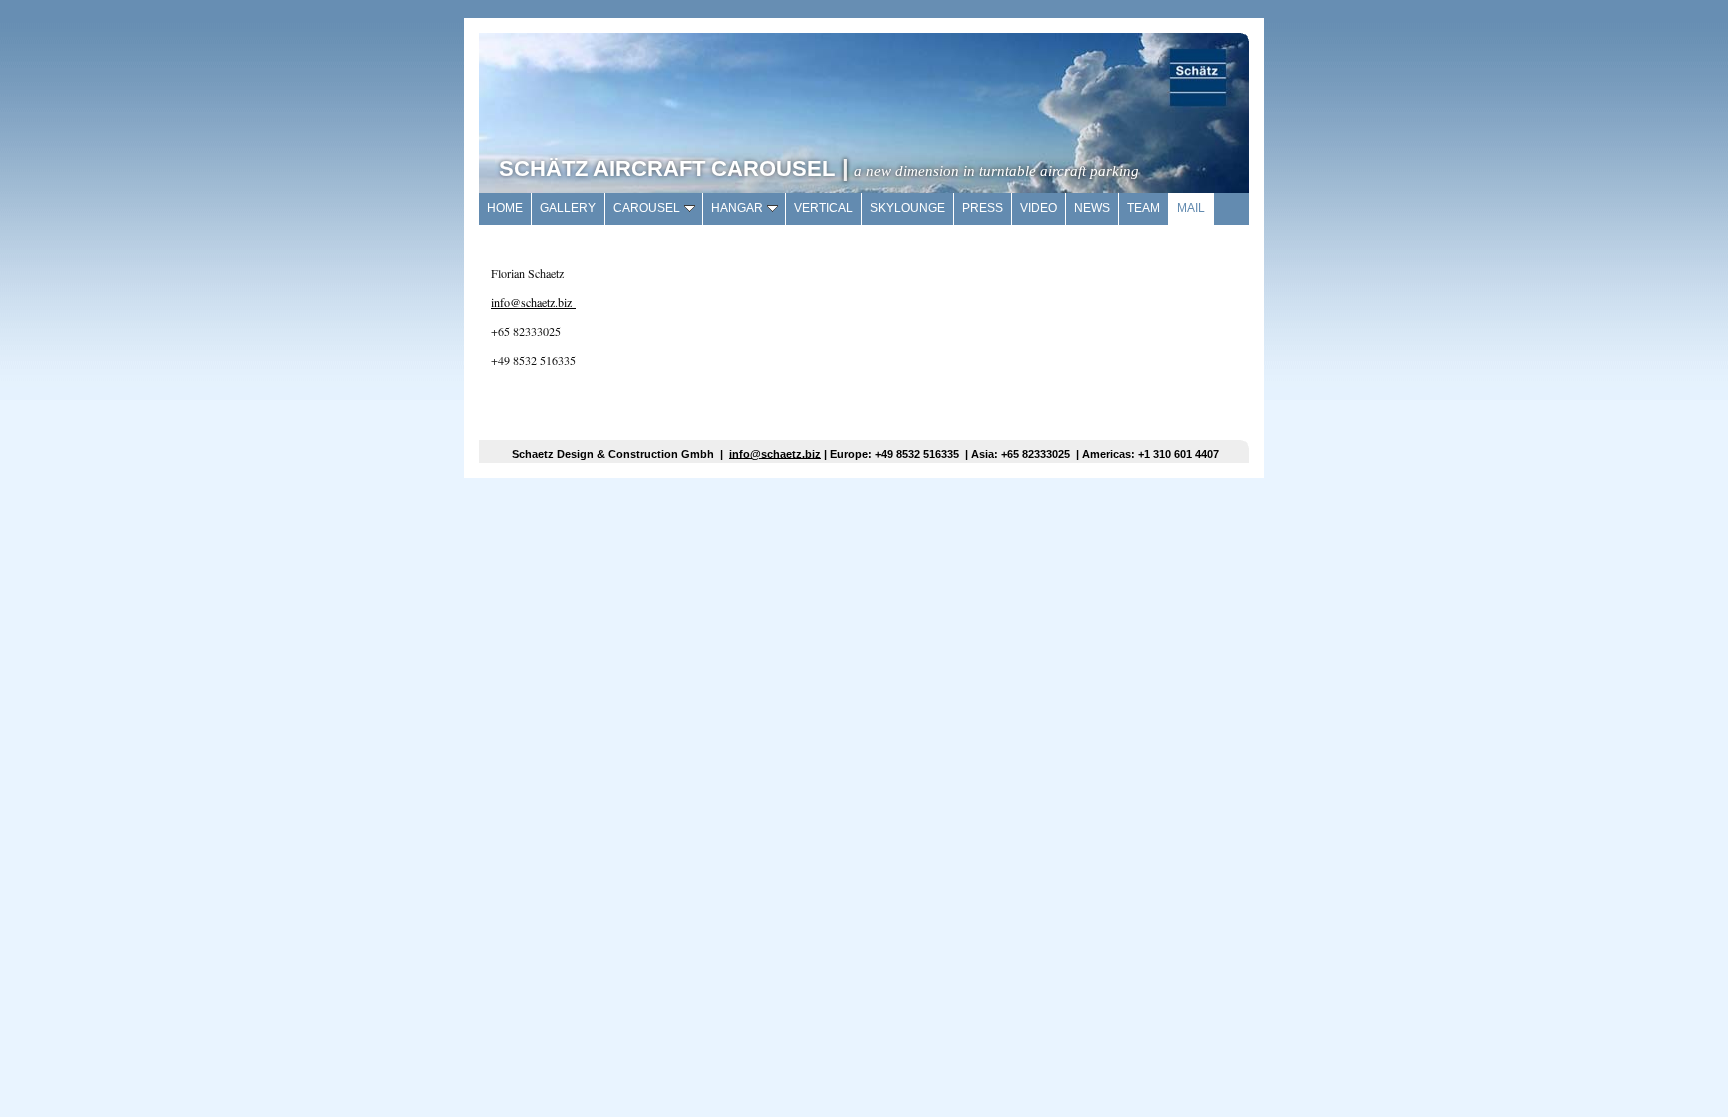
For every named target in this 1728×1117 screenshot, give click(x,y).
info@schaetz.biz (533, 302)
